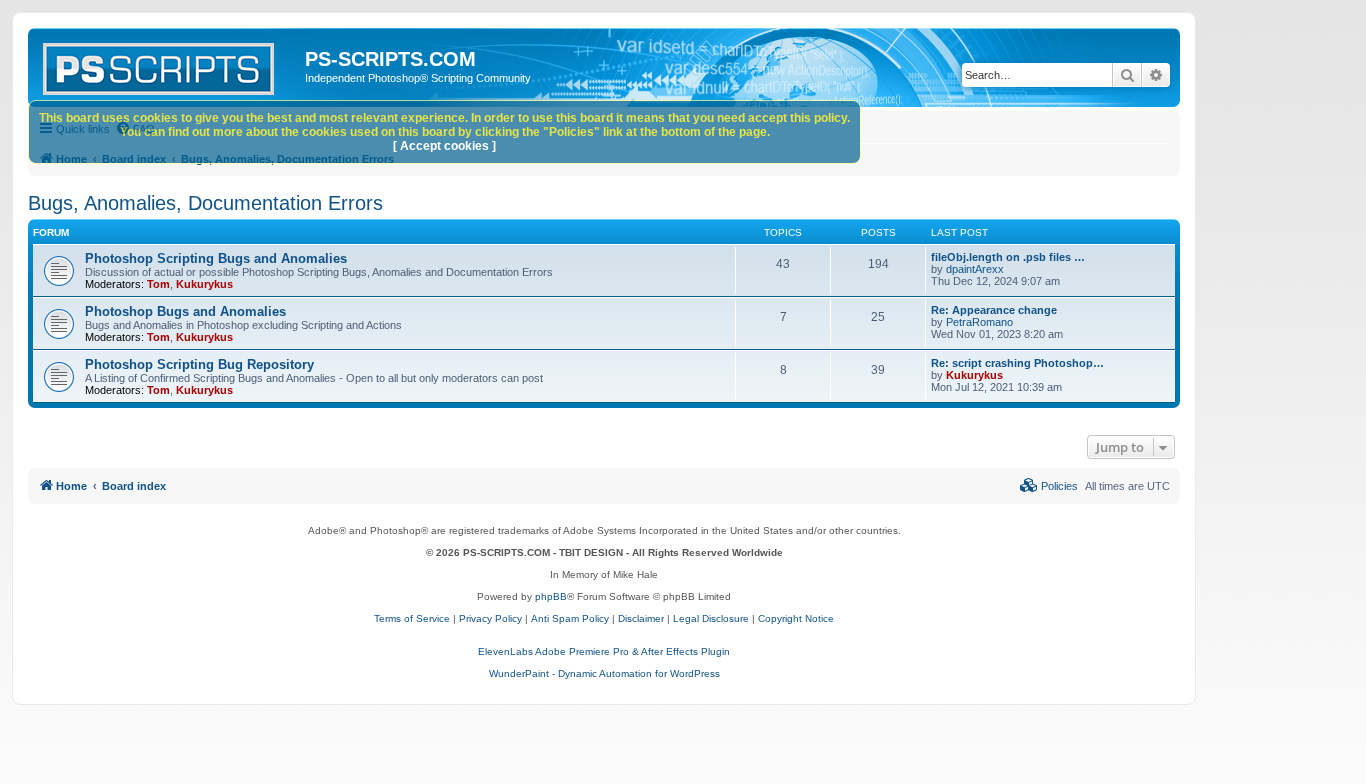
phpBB (551, 596)
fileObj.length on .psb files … (1008, 257)
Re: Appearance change (994, 310)
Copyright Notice (796, 618)
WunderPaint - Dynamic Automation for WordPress (604, 673)
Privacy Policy (490, 618)
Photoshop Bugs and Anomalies (185, 311)
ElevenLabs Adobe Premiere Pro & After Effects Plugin (604, 651)
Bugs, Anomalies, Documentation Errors (205, 203)
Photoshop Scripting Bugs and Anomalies (216, 258)
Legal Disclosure (711, 618)
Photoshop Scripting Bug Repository (199, 364)
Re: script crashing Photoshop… (1017, 363)
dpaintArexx (975, 269)
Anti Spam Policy (570, 618)
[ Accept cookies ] (444, 146)
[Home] (169, 65)
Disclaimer (641, 618)
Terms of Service (412, 618)
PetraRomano (979, 322)
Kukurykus (204, 284)
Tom (158, 284)
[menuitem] (1049, 486)
